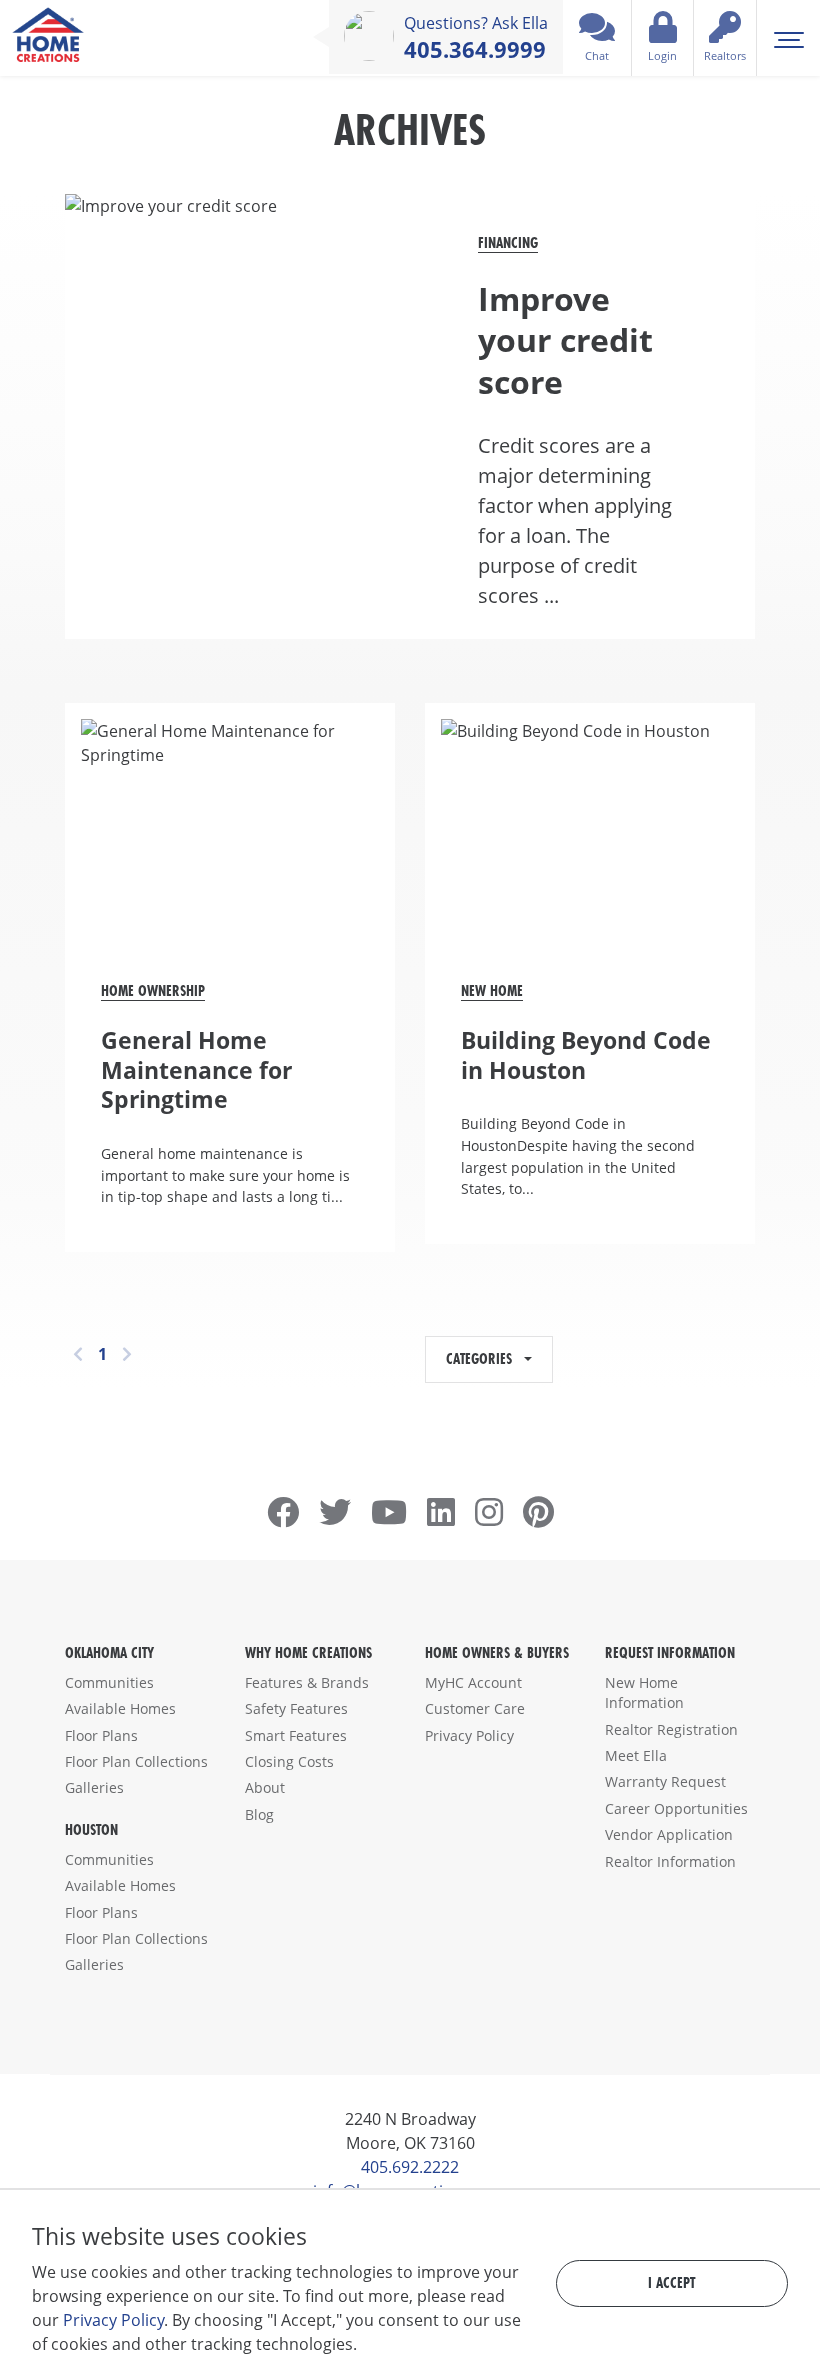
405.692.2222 (410, 2167)
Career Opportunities (676, 1808)
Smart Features (296, 1735)
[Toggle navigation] (788, 38)
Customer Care (475, 1708)
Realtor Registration (671, 1729)
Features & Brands (307, 1682)
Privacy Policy (469, 1735)
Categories (483, 1358)
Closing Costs (289, 1761)
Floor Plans (101, 1735)
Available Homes (120, 1708)
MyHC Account (473, 1682)
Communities (109, 1682)
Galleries (94, 1787)
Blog (259, 1814)
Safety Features (296, 1708)
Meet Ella (636, 1755)
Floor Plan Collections (136, 1761)
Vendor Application (669, 1834)
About (265, 1787)
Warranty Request (665, 1781)
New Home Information (644, 1692)
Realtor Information (670, 1861)
